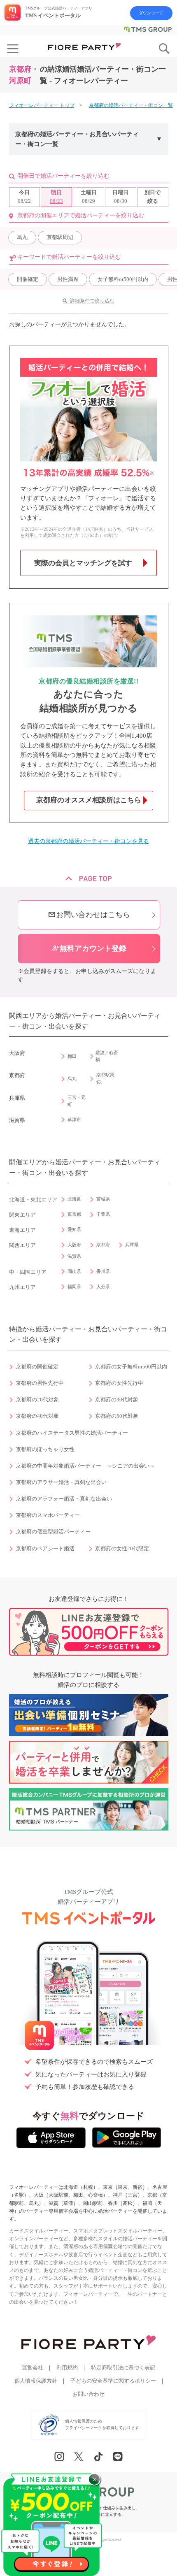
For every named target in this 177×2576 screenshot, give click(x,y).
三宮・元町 (77, 1101)
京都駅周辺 (60, 237)
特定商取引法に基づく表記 (123, 2368)
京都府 (103, 1245)
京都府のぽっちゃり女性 (45, 1449)
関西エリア (22, 1245)
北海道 (74, 1199)
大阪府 (74, 1245)
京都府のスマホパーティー (48, 1515)
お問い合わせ (88, 2394)
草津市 (74, 1120)
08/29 (89, 197)
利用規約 (67, 2368)
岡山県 (74, 1271)
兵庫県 (132, 1245)
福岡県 (74, 1287)
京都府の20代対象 (37, 1400)
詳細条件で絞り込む (92, 301)
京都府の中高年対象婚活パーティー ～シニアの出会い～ (85, 1466)
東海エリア (22, 1230)
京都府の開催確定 (37, 1367)
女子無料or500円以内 (123, 279)
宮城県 (103, 1199)
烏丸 (22, 237)
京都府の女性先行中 (119, 1383)
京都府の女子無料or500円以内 (131, 1367)
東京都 (74, 1214)
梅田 (72, 1056)
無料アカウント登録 (89, 948)
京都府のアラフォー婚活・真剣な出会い (64, 1499)
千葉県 (103, 1214)
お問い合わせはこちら (89, 915)
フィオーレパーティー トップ (42, 105)
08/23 (56, 197)
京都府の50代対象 (117, 1416)
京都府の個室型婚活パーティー (53, 1532)
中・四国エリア (28, 1272)
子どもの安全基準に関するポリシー (113, 2381)
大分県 (103, 1287)
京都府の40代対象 (37, 1416)
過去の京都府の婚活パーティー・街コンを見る (88, 841)
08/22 (24, 197)
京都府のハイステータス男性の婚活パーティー (72, 1433)
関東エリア (22, 1215)
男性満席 (68, 279)
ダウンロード (151, 13)
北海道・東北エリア (33, 1200)
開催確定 (28, 279)
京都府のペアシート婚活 (45, 1549)
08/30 (120, 197)
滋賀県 (74, 1256)
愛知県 (74, 1229)
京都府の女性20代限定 (122, 1549)
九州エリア (22, 1287)
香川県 (103, 1271)
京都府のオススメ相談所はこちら (89, 800)
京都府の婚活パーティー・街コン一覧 (131, 105)
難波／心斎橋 (107, 1056)
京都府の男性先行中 (40, 1383)
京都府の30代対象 (117, 1400)
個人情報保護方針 (36, 2381)
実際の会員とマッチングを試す (83, 563)
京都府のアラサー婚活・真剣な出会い (61, 1482)
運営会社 (33, 2368)
